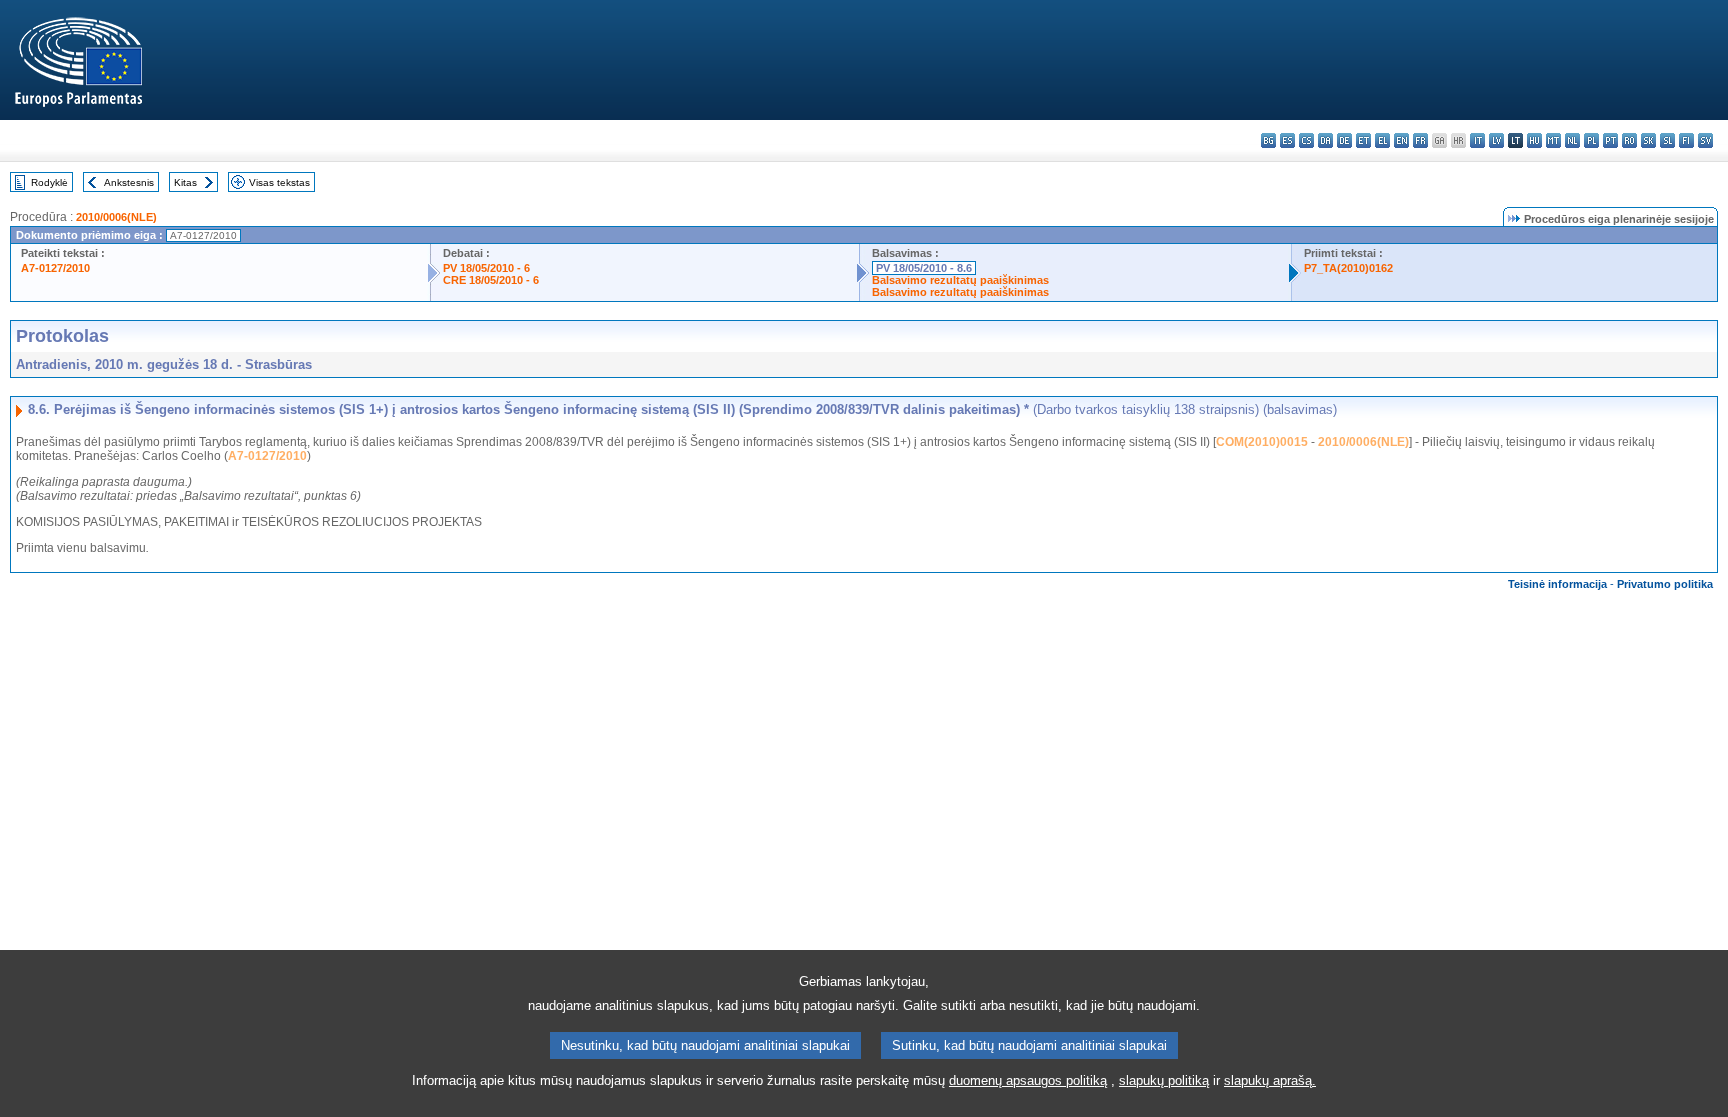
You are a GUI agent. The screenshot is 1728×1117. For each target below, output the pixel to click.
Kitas (185, 182)
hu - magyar (1534, 140)
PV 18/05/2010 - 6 (486, 268)
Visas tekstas (279, 182)
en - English (1401, 140)
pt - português (1610, 140)
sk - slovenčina (1648, 140)
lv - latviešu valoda (1496, 140)
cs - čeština (1306, 140)
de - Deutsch (1344, 140)
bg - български (1268, 140)
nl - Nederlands (1572, 140)
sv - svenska (1705, 140)
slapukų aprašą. (1270, 1080)
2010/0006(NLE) (116, 217)
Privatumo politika (1665, 584)
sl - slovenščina (1667, 140)
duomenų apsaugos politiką (1028, 1080)
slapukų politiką (1164, 1080)
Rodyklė (49, 182)
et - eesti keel (1363, 140)
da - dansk (1325, 140)
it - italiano (1477, 140)
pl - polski (1591, 140)
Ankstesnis (129, 182)
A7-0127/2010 (55, 268)
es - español (1287, 140)
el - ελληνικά (1382, 140)
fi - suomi (1686, 140)
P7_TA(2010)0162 (1348, 268)
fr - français (1420, 140)
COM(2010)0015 (1262, 442)
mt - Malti (1553, 140)
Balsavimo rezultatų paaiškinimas (960, 280)
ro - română (1629, 140)
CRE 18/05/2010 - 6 (491, 280)
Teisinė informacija (1557, 584)
